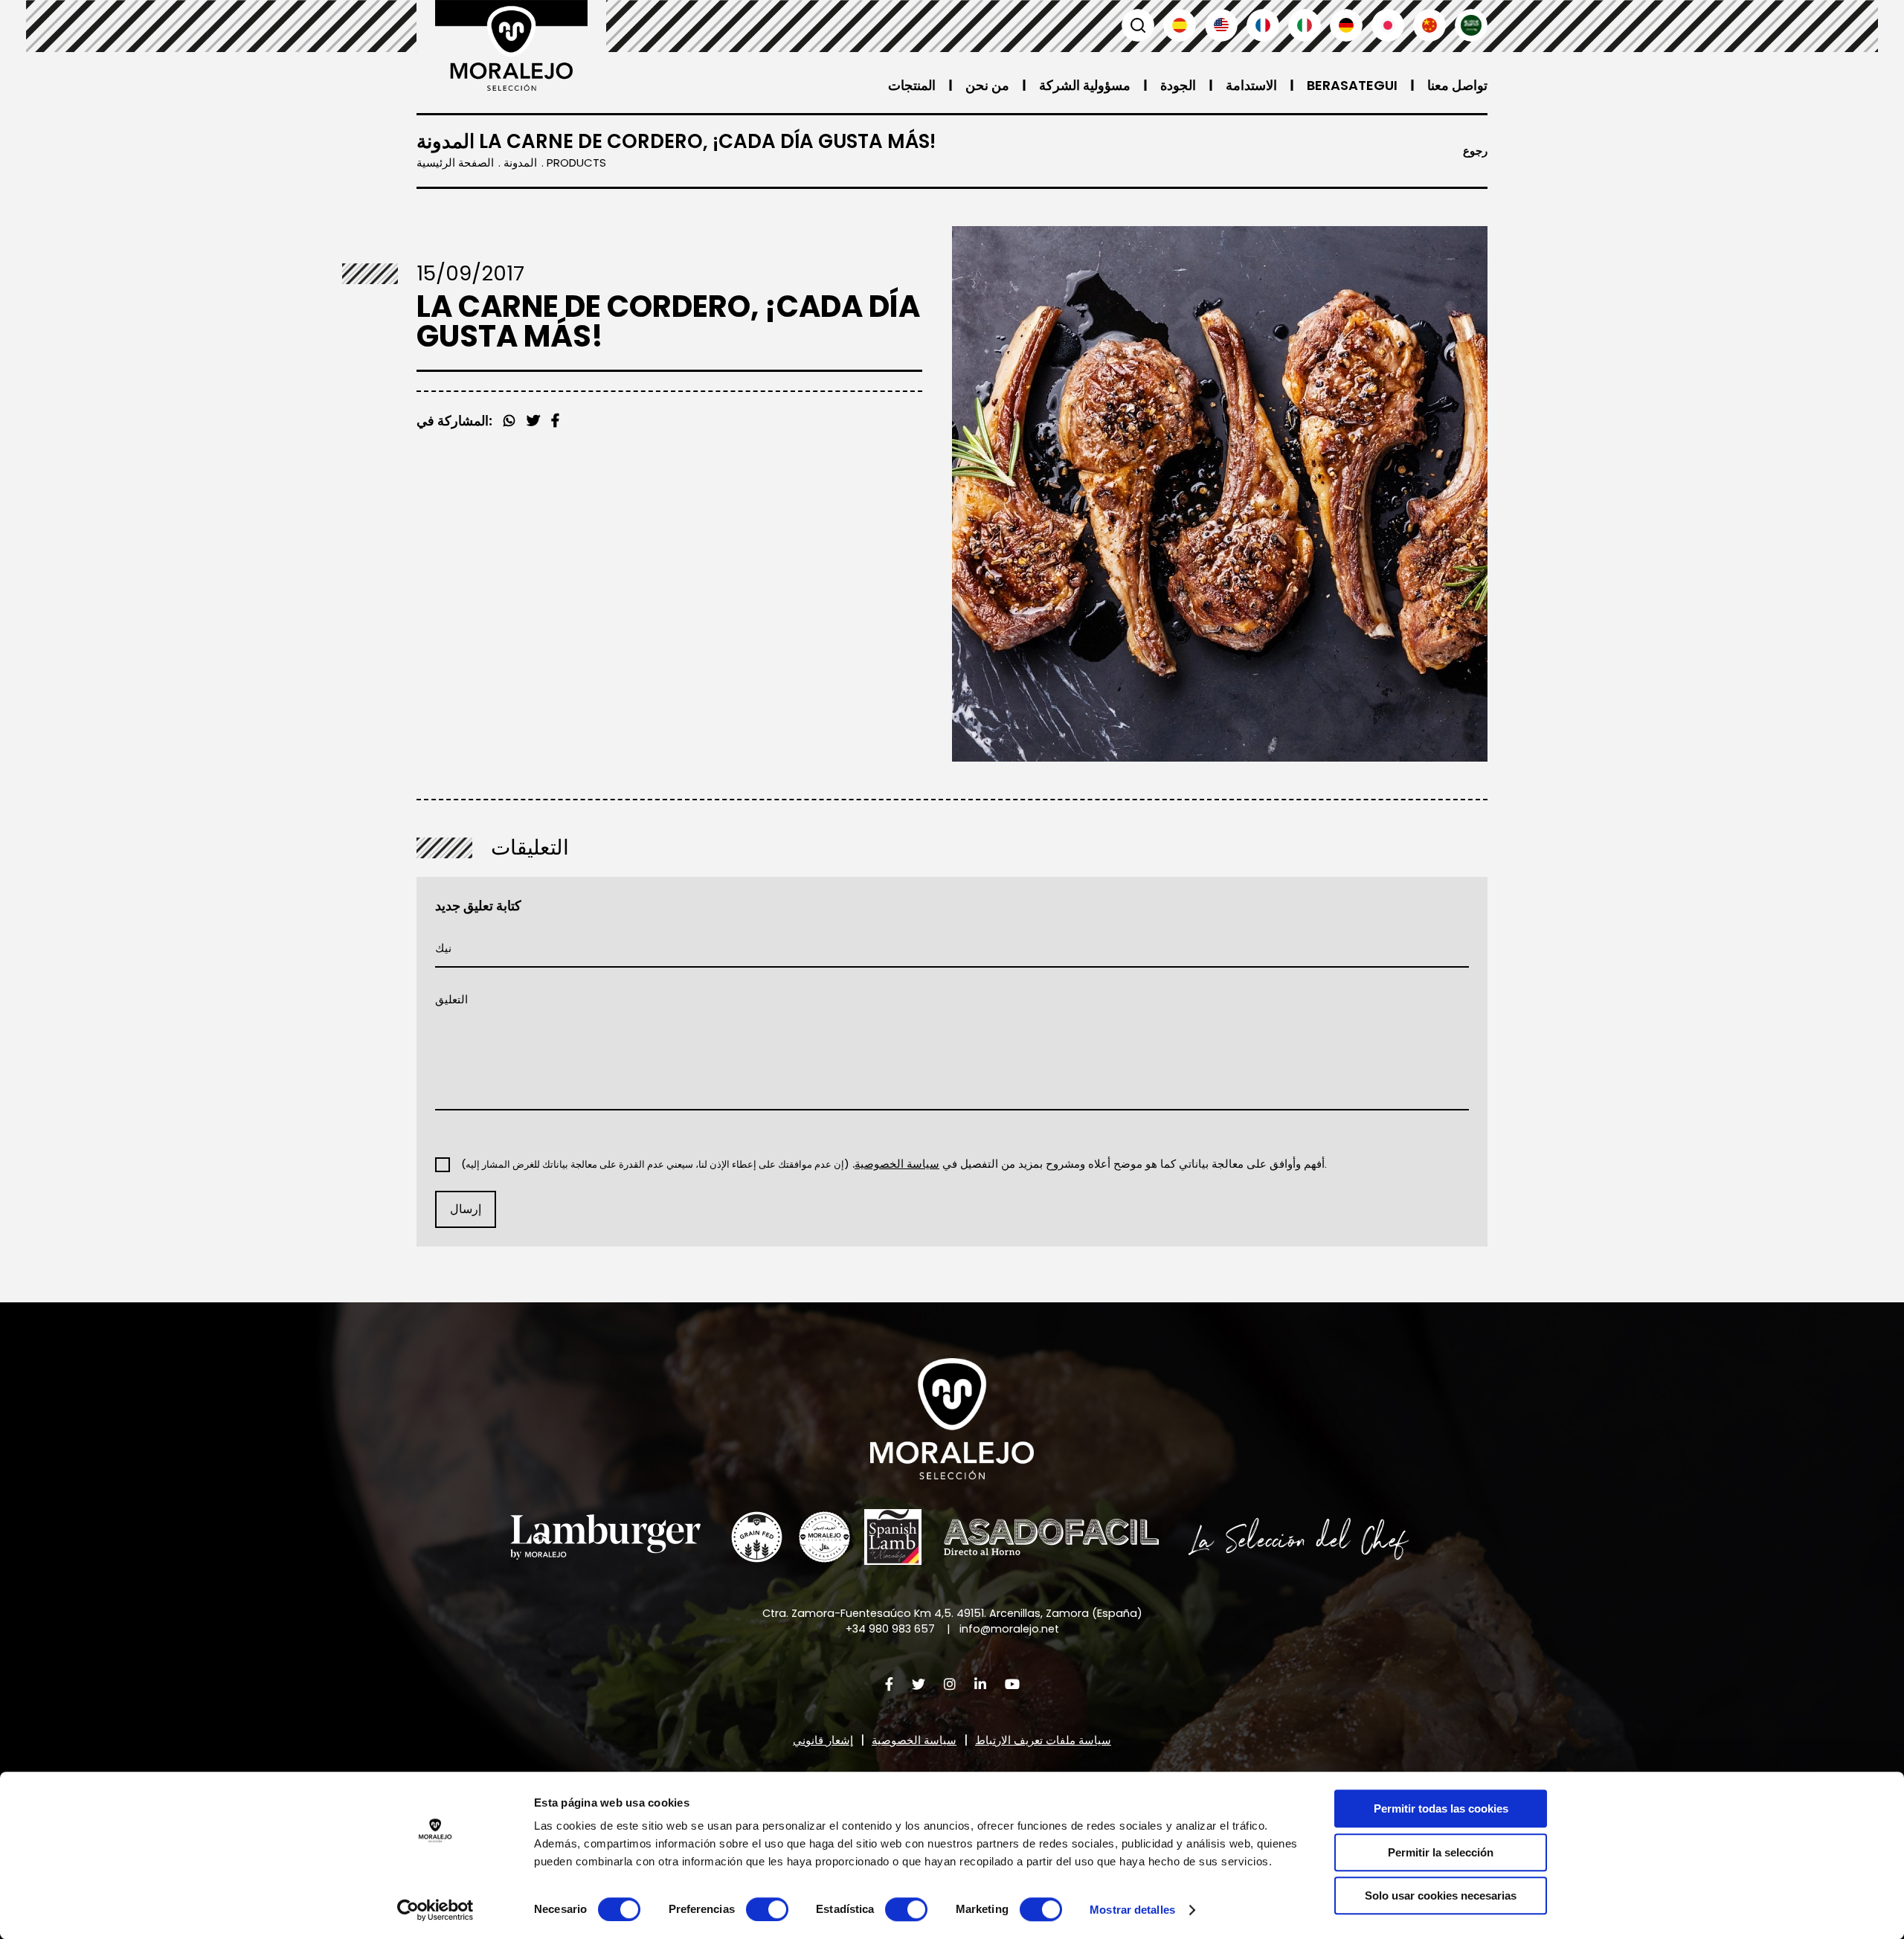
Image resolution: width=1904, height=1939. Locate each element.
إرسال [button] (466, 1209)
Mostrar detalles (1132, 1910)
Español (1180, 25)
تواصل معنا (1457, 85)
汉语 (1429, 25)
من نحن (987, 85)
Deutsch (1346, 25)
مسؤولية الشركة (1085, 85)
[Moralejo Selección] (952, 1419)
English (1221, 25)
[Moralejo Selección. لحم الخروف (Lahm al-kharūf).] (511, 45)
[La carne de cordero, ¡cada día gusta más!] (1220, 494)
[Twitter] (555, 421)
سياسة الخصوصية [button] (897, 1164)
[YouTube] (1012, 1684)
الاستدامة (1251, 85)
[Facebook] (533, 421)
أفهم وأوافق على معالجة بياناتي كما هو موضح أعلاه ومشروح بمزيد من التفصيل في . (894, 1164)
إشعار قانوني (823, 1740)
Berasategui (1352, 85)
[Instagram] (950, 1684)
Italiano (1305, 25)
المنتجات (912, 85)
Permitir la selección (1441, 1852)
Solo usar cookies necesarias (1441, 1895)
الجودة (1178, 85)
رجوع (1475, 151)
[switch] (767, 1909)
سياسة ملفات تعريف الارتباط (1043, 1740)
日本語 (1388, 25)
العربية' (1471, 25)
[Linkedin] (980, 1684)
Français (1263, 25)
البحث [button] (1138, 25)
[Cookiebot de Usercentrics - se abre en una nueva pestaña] (435, 1910)
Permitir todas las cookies (1441, 1808)
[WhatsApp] (509, 421)
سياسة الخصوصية (914, 1740)
